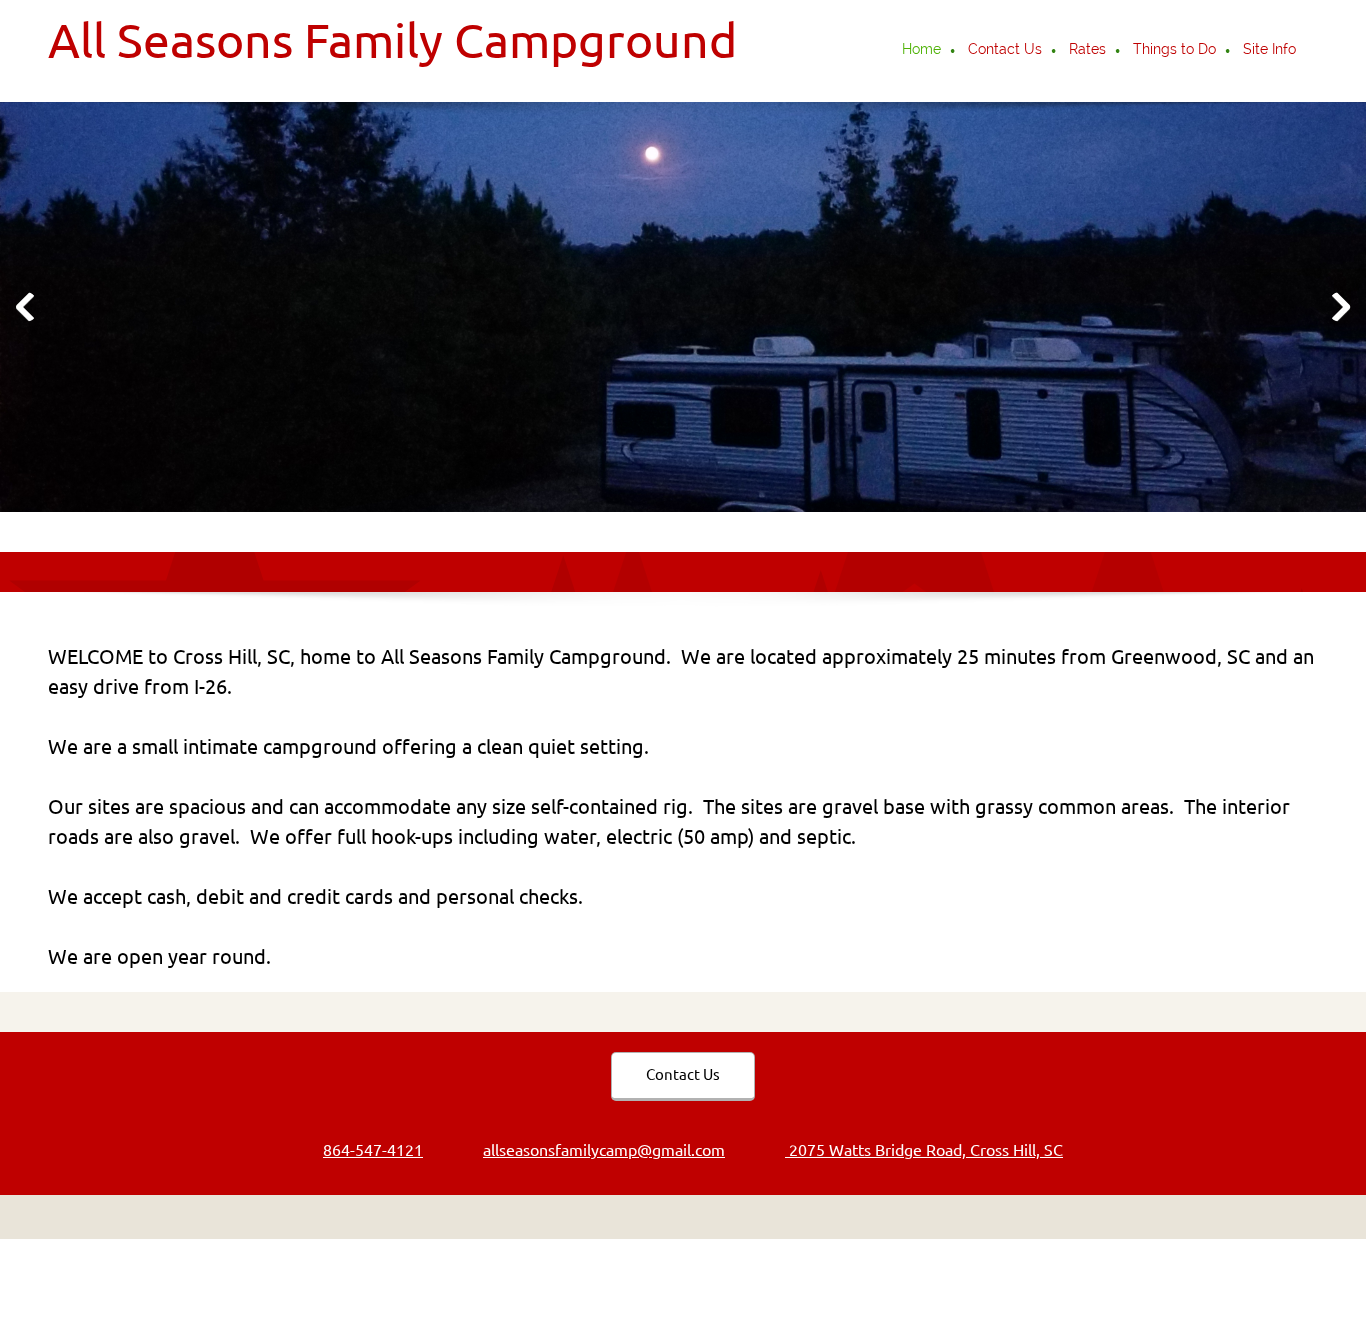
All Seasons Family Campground (392, 40)
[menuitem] (922, 51)
